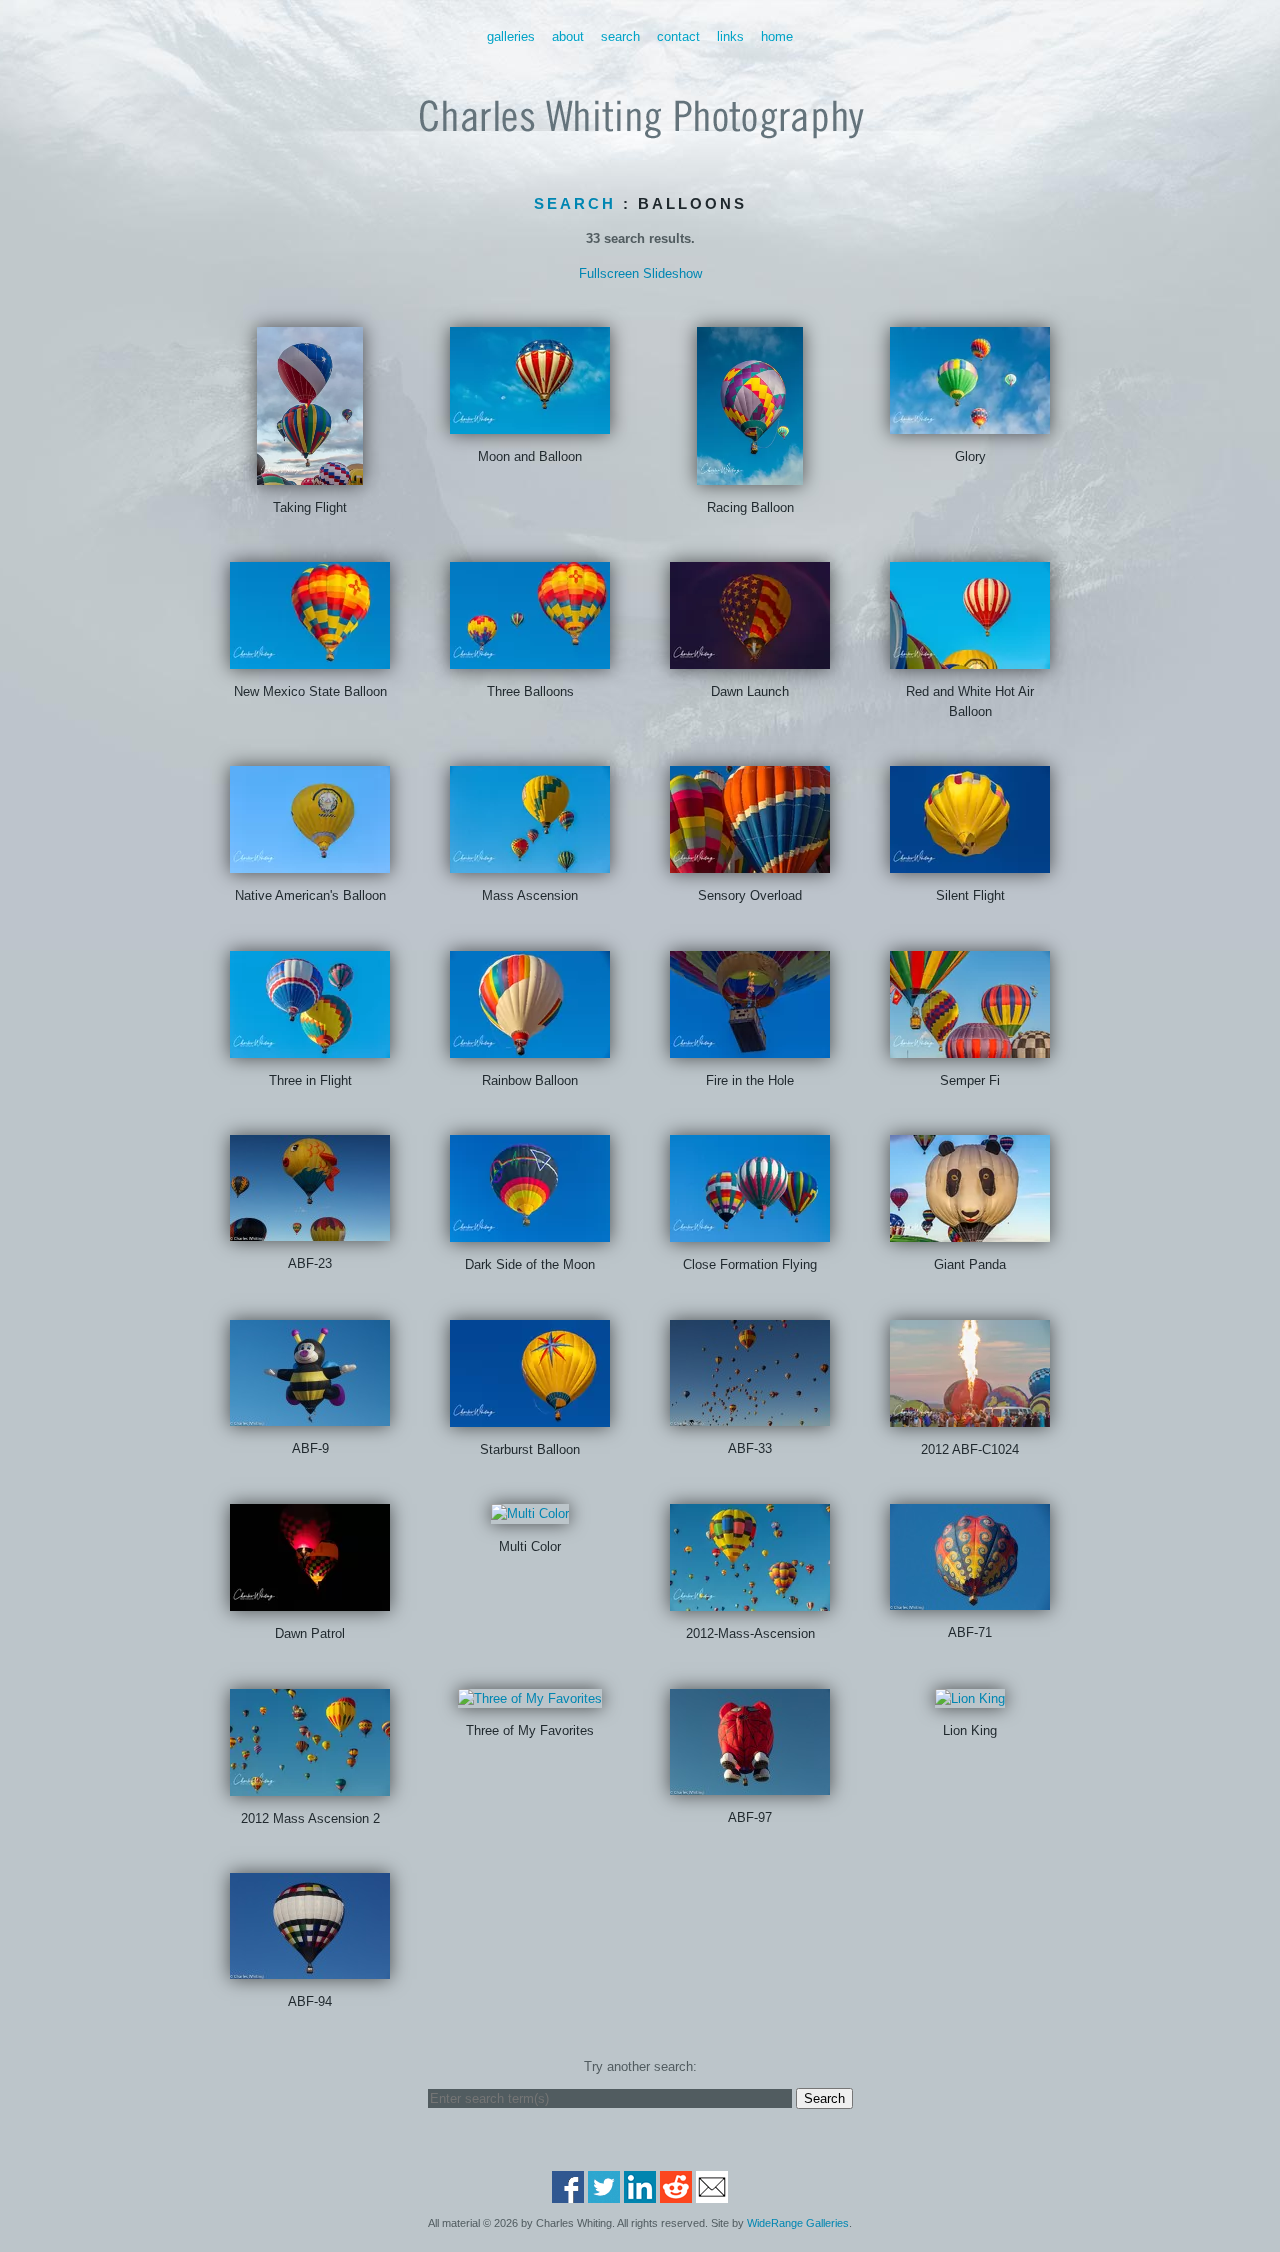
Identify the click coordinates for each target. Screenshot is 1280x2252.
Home (777, 36)
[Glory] (970, 423)
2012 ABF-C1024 (970, 1449)
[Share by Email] (712, 2193)
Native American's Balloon (310, 895)
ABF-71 (970, 1632)
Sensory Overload (750, 895)
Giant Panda (970, 1264)
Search (620, 36)
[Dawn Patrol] (310, 1601)
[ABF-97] (750, 1784)
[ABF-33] (750, 1415)
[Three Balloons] (530, 659)
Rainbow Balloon (530, 1080)
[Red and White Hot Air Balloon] (970, 659)
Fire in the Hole (750, 1080)
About (568, 36)
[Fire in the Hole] (750, 1047)
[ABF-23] (310, 1231)
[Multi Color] (530, 1513)
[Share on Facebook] (568, 2193)
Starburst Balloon (530, 1449)
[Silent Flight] (970, 863)
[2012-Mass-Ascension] (750, 1601)
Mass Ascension (530, 895)
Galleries (511, 36)
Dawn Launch (750, 691)
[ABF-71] (970, 1600)
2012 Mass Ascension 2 (310, 1818)
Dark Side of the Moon (530, 1264)
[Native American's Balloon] (310, 863)
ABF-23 (310, 1263)
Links (730, 36)
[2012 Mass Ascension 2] (310, 1785)
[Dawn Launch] (750, 659)
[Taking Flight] (310, 474)
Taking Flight (310, 507)
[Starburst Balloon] (530, 1416)
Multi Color (530, 1546)
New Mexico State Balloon (310, 691)
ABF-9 (310, 1448)
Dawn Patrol (310, 1633)
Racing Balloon (750, 507)
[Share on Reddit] (676, 2193)
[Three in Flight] (310, 1047)
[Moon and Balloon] (530, 423)
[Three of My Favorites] (530, 1698)
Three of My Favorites (530, 1730)
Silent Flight (970, 895)
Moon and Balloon (530, 456)
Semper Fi (970, 1080)
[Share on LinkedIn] (640, 2193)
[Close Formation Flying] (750, 1232)
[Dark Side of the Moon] (530, 1232)
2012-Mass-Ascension (750, 1633)
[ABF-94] (310, 1969)
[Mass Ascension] (530, 863)
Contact (678, 36)
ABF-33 (750, 1448)
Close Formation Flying (750, 1264)
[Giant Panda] (970, 1232)
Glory (970, 456)
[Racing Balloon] (750, 474)
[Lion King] (970, 1698)
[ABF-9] (310, 1415)
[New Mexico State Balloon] (310, 659)
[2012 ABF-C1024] (970, 1416)
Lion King (970, 1730)
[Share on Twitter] (604, 2193)
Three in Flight (310, 1080)
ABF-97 (750, 1817)
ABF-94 (310, 2001)
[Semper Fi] (970, 1047)
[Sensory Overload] (750, 863)
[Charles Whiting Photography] (640, 150)
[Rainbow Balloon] (530, 1047)
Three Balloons (530, 691)
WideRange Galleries (798, 2223)
